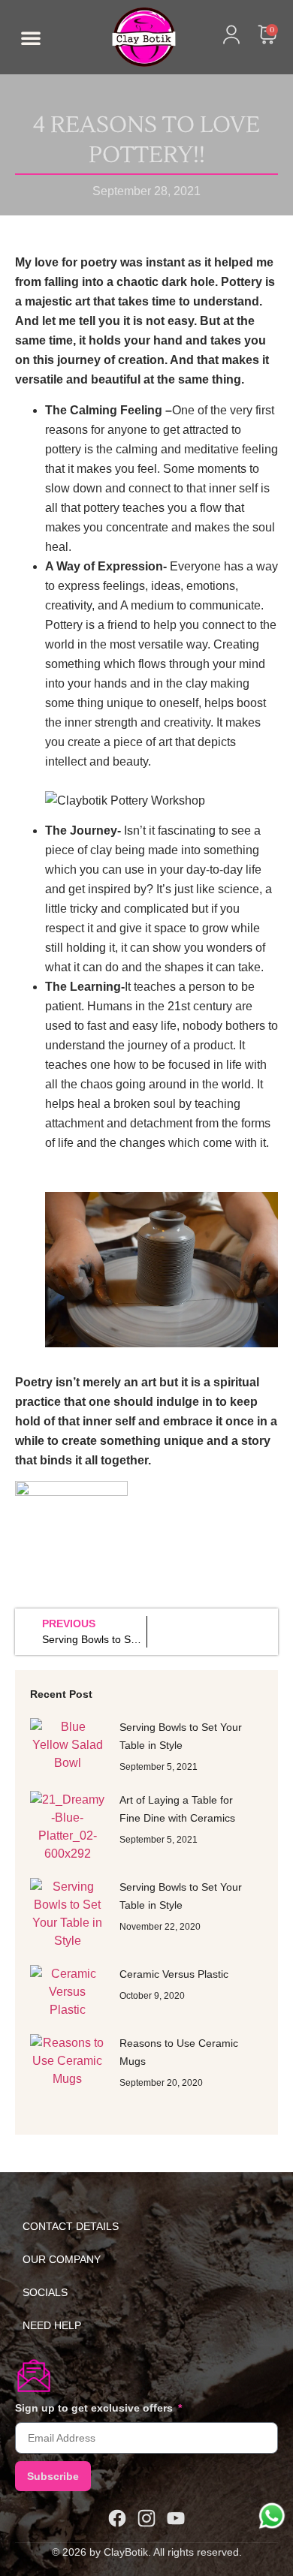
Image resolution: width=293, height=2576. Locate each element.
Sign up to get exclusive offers (95, 2408)
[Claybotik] (123, 37)
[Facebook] (117, 2518)
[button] (31, 38)
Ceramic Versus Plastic (174, 1974)
